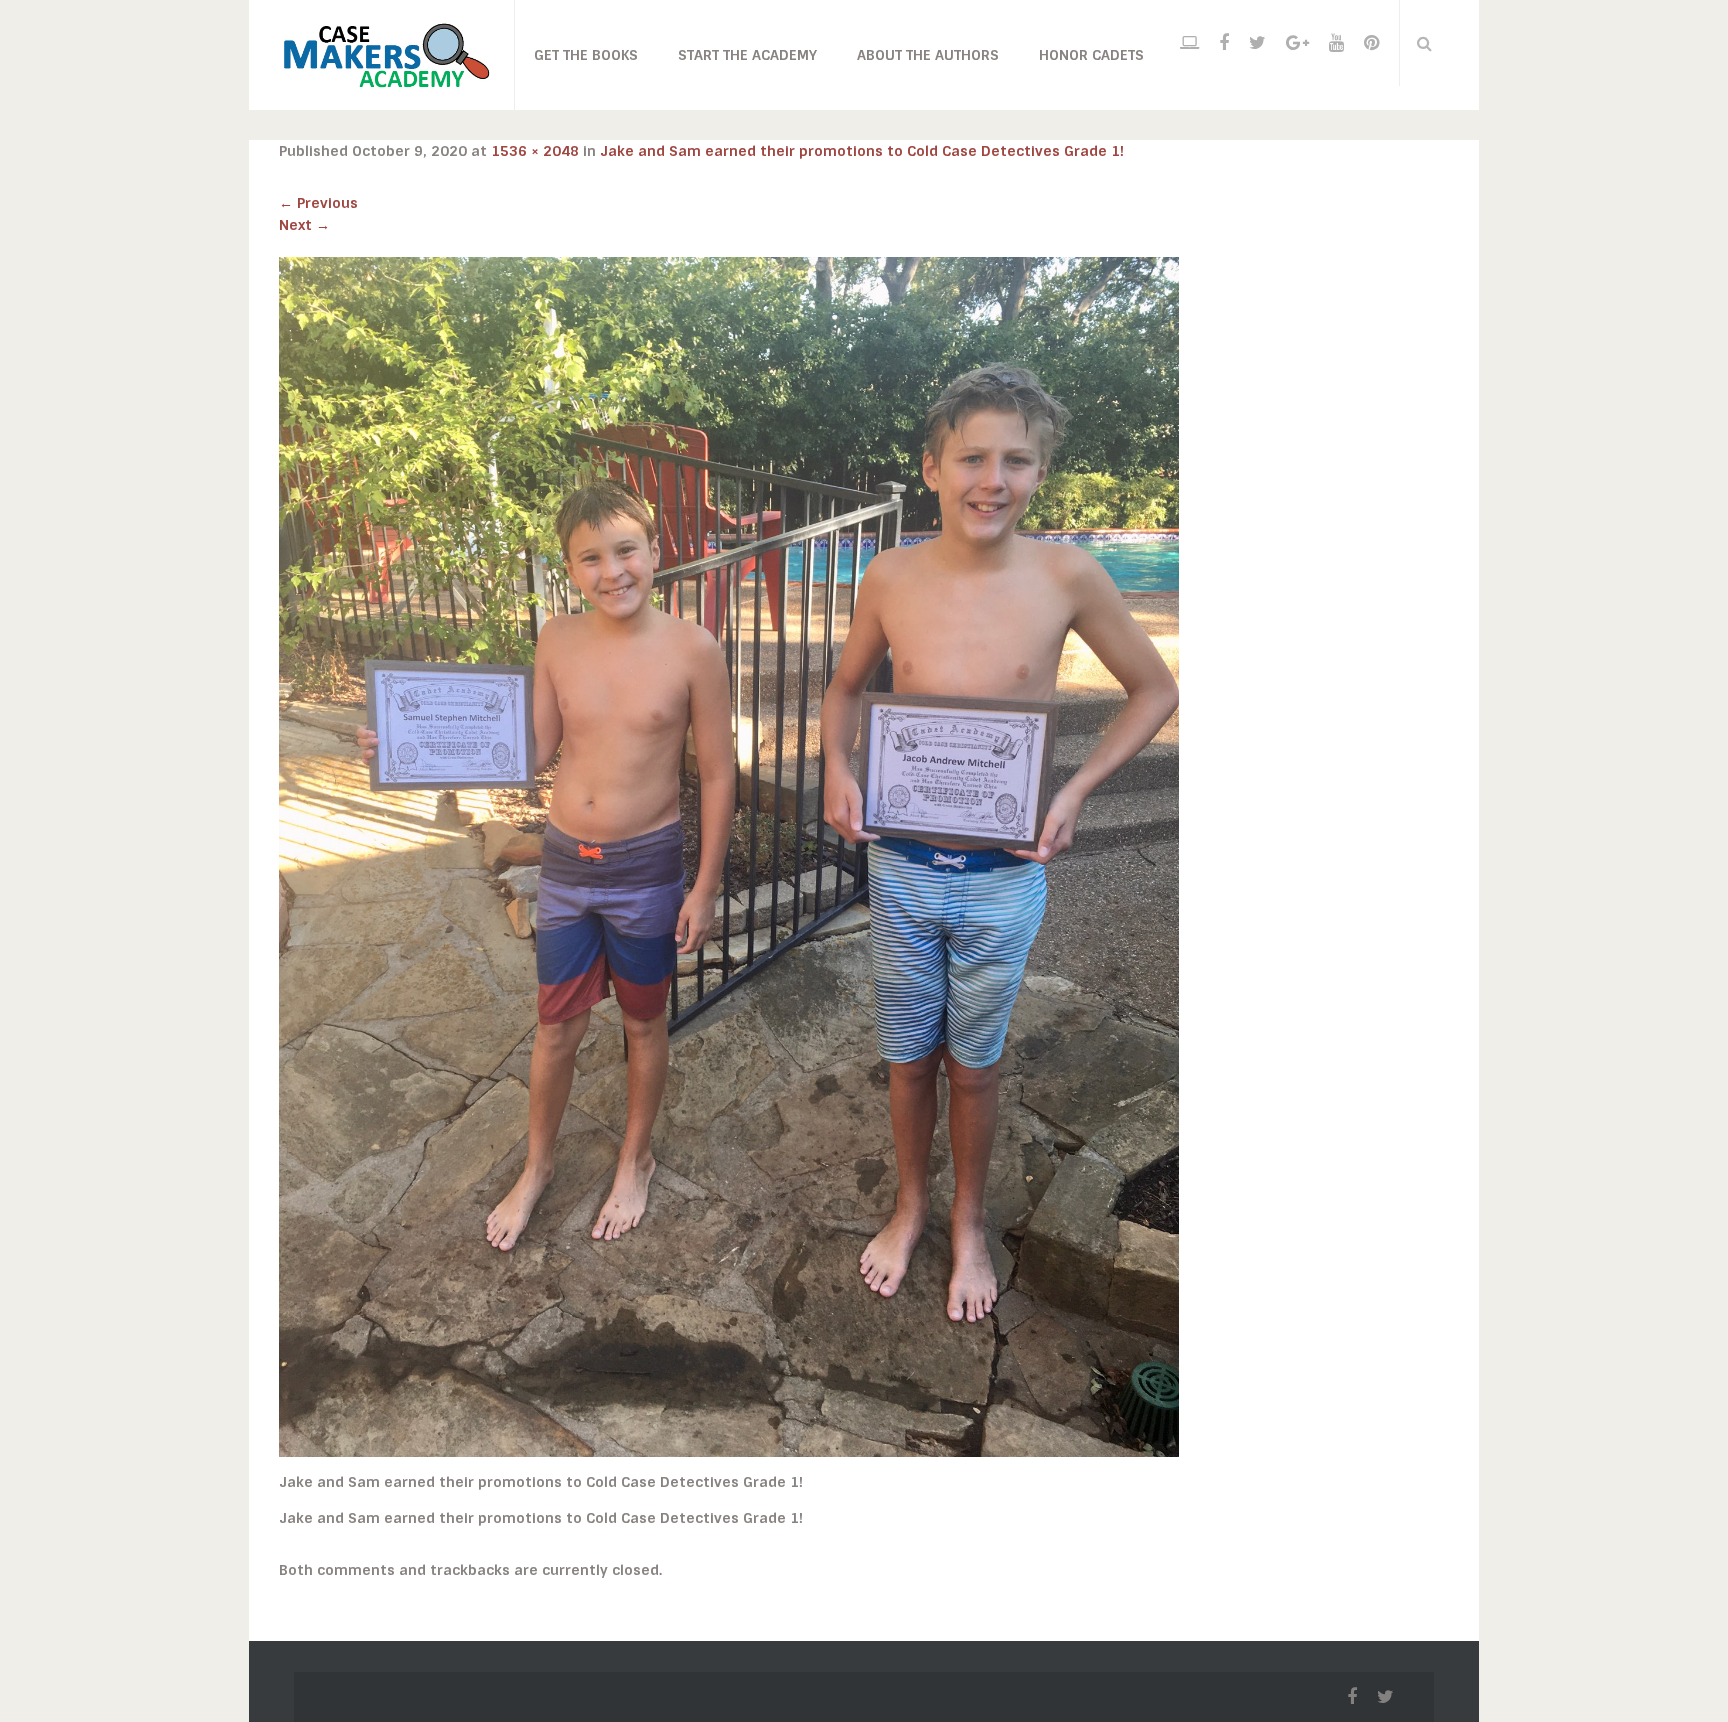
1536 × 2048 (535, 151)
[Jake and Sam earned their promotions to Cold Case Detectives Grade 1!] (729, 856)
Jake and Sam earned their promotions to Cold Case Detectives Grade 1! (862, 151)
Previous (318, 203)
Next (304, 225)
